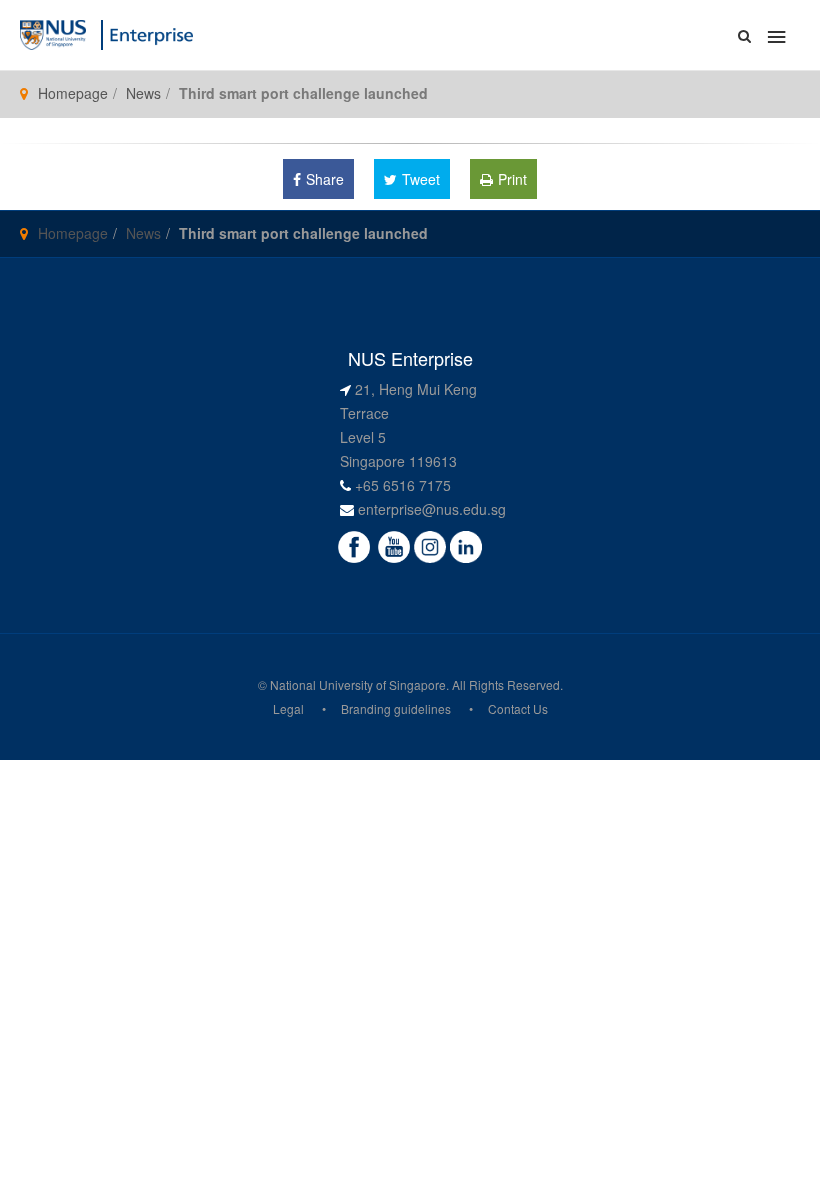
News (143, 93)
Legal (288, 708)
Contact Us (518, 708)
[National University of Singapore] (53, 33)
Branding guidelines (396, 708)
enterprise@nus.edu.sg (432, 509)
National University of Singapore (358, 684)
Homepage (73, 93)
